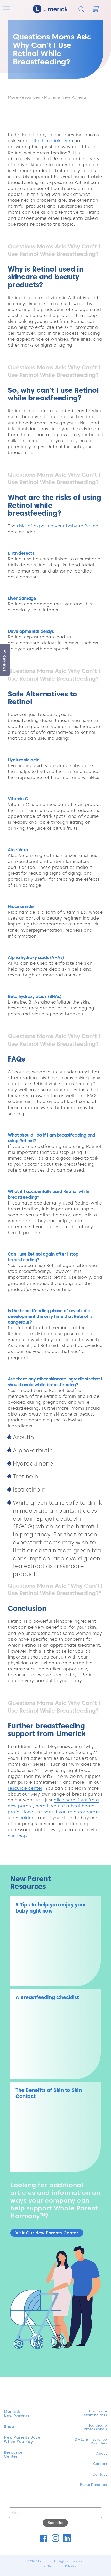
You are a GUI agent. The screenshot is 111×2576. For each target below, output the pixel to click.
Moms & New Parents (17, 2414)
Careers (100, 2464)
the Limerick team (53, 141)
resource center (25, 1788)
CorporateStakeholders (96, 2413)
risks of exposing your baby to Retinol (58, 526)
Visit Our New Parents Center (47, 2233)
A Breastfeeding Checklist (47, 1997)
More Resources (24, 97)
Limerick (45, 2561)
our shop (17, 1836)
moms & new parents (66, 97)
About (102, 2453)
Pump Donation (94, 2485)
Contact (100, 2474)
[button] (6, 9)
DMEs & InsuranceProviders (91, 2441)
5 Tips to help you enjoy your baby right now (51, 1908)
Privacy (71, 2566)
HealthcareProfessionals (96, 2427)
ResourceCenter (13, 2455)
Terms (47, 2566)
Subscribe (55, 2523)
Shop (9, 2427)
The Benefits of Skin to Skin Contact (49, 2093)
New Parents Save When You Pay (22, 2440)
